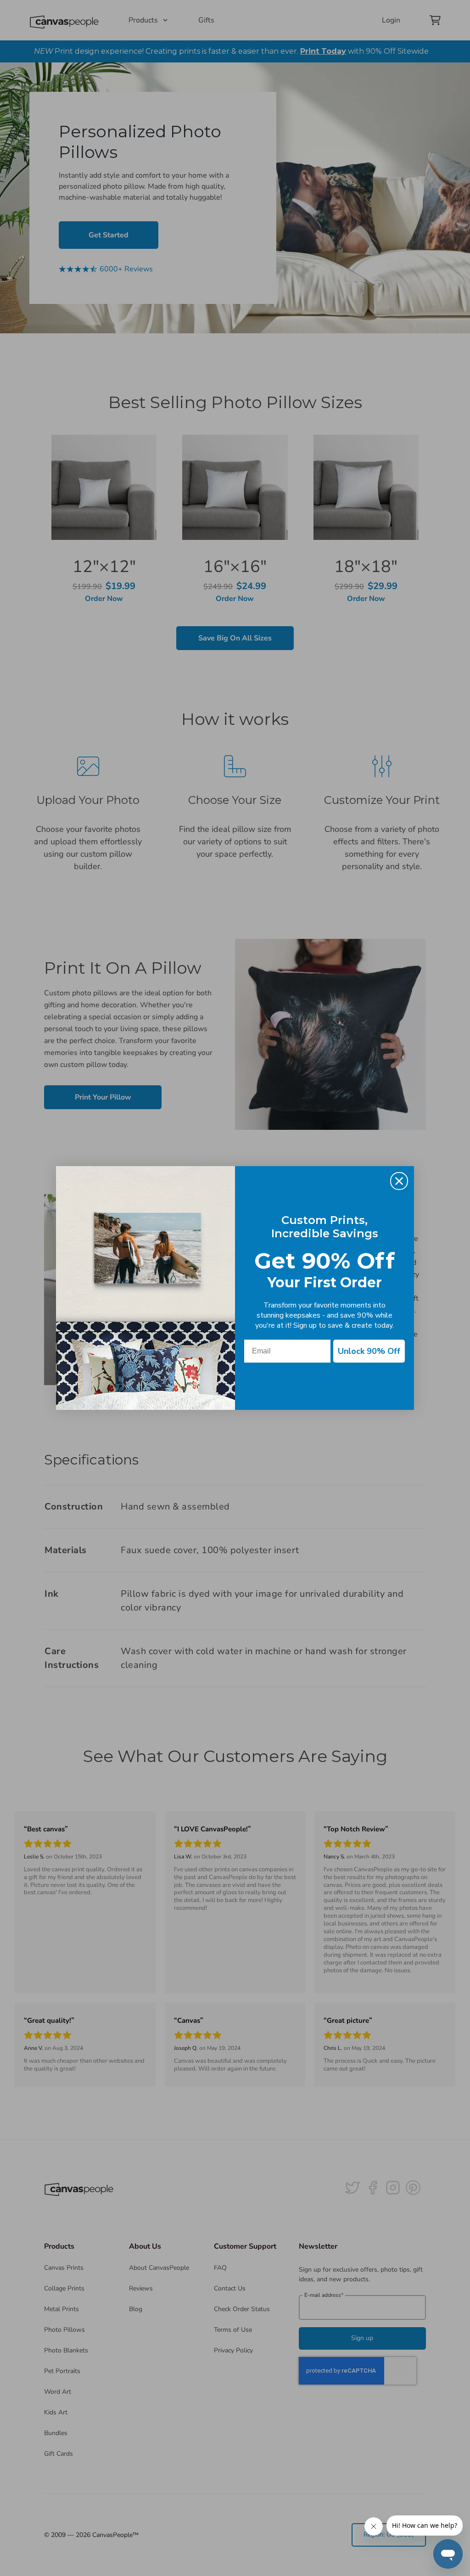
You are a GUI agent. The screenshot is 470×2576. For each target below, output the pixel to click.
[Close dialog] (399, 1181)
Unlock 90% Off (369, 1351)
